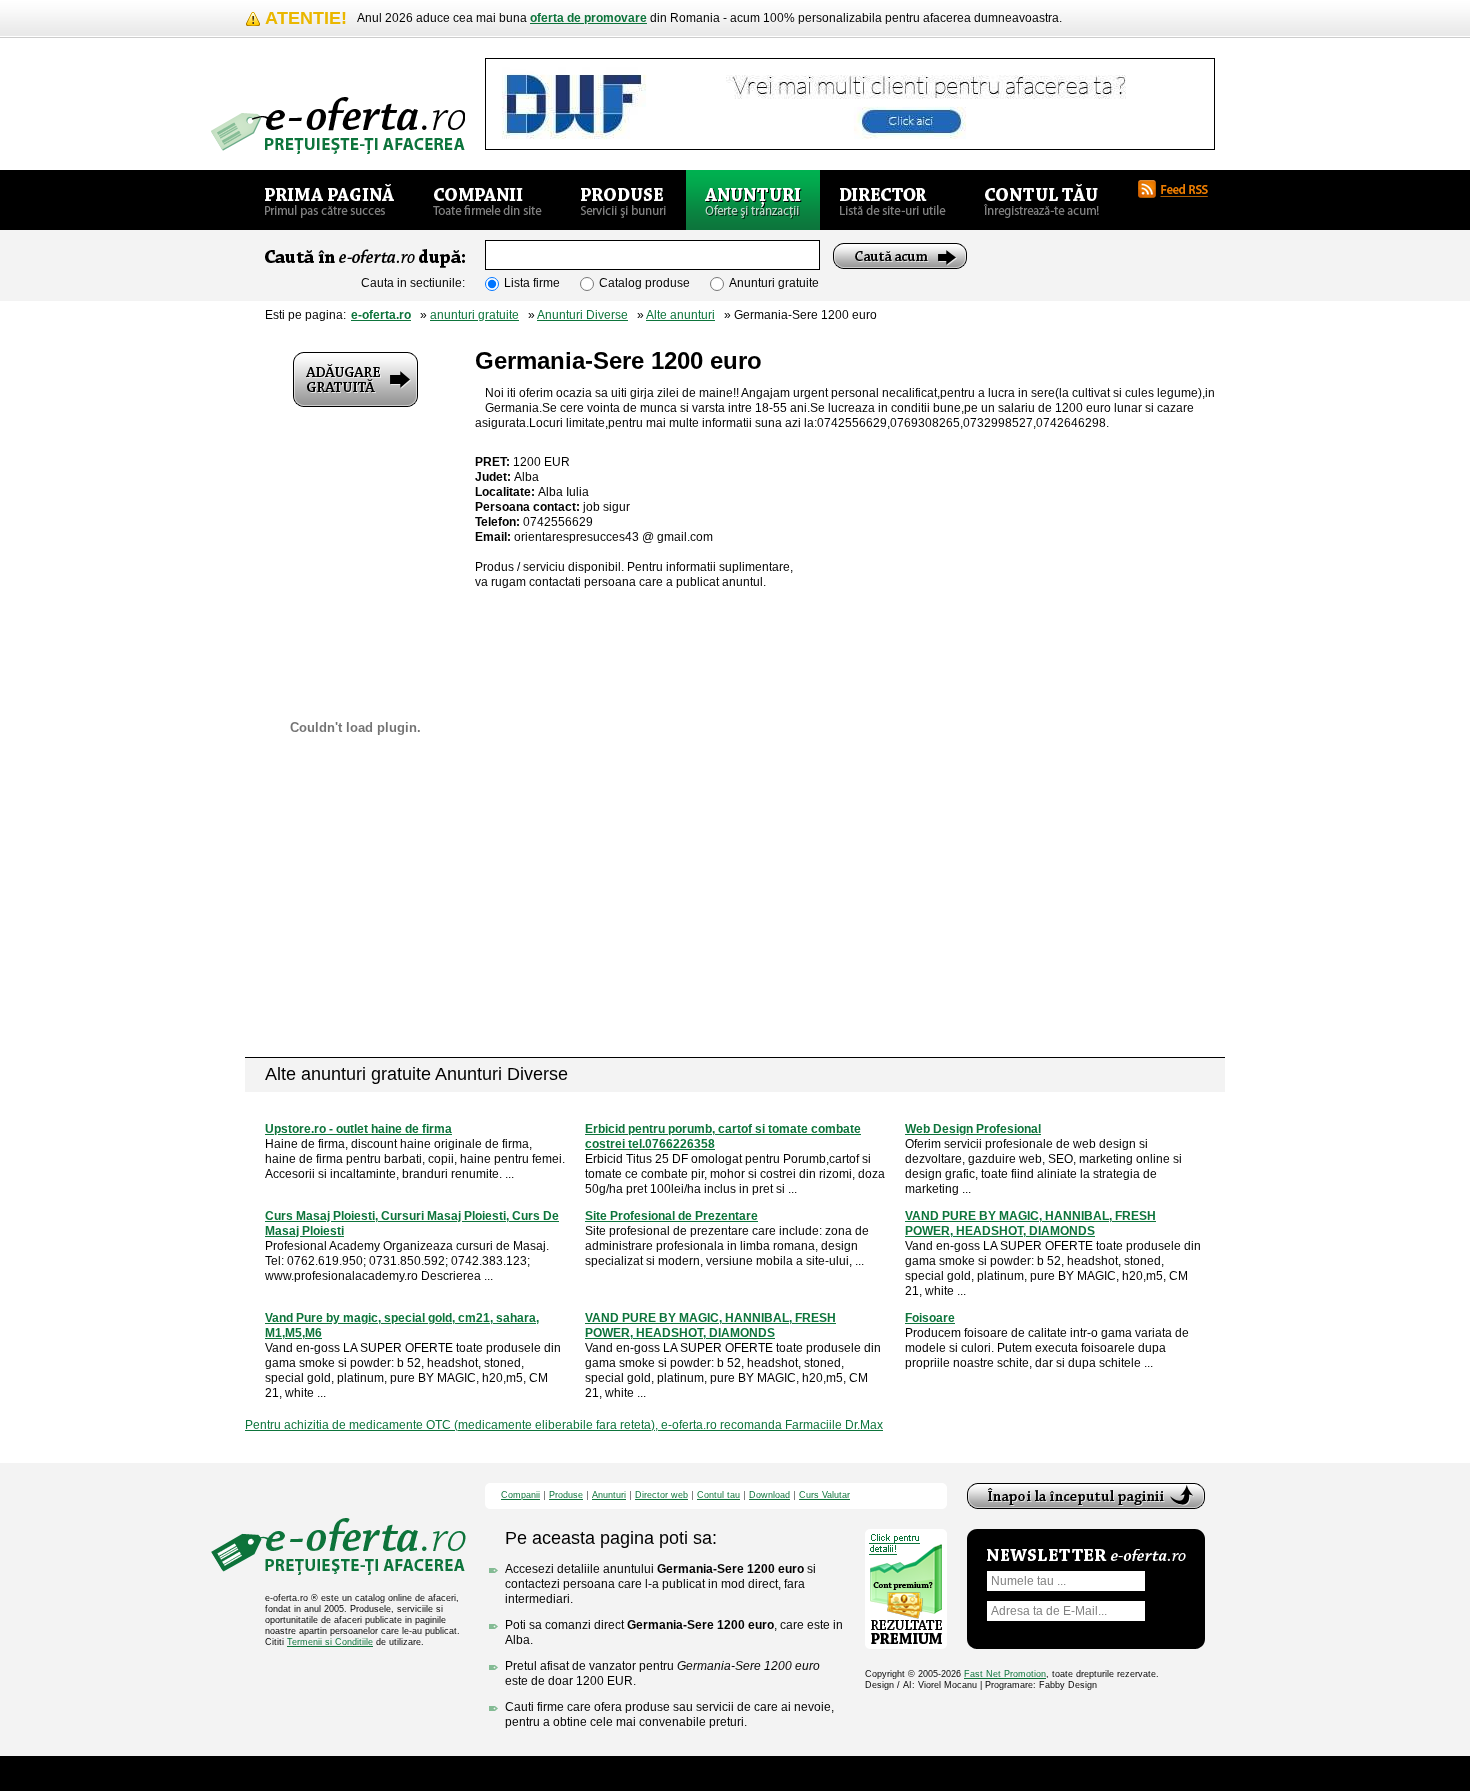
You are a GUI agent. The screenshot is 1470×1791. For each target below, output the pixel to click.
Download (769, 1495)
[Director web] (892, 200)
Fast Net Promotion (1005, 1674)
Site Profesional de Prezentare (671, 1216)
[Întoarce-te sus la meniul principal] (1086, 1496)
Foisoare (930, 1318)
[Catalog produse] (623, 200)
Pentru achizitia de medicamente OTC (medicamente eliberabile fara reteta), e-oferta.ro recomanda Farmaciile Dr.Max (564, 1425)
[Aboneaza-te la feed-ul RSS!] (1181, 189)
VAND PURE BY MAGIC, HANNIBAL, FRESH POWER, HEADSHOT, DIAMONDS (1030, 1223)
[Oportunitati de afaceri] (329, 200)
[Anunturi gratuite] (753, 200)
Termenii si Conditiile (330, 1642)
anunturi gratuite (474, 315)
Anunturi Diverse (582, 315)
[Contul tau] (1041, 200)
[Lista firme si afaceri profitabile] (338, 125)
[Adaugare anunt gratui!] (355, 379)
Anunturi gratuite (774, 283)
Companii (520, 1495)
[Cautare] (900, 256)
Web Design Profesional (973, 1129)
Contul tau (718, 1495)
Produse (566, 1495)
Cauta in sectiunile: (413, 283)
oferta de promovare (588, 18)
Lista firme (532, 283)
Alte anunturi (680, 315)
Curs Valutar (824, 1495)
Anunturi (609, 1495)
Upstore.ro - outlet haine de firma (358, 1129)
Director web (661, 1495)
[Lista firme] (487, 200)
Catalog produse (644, 283)
